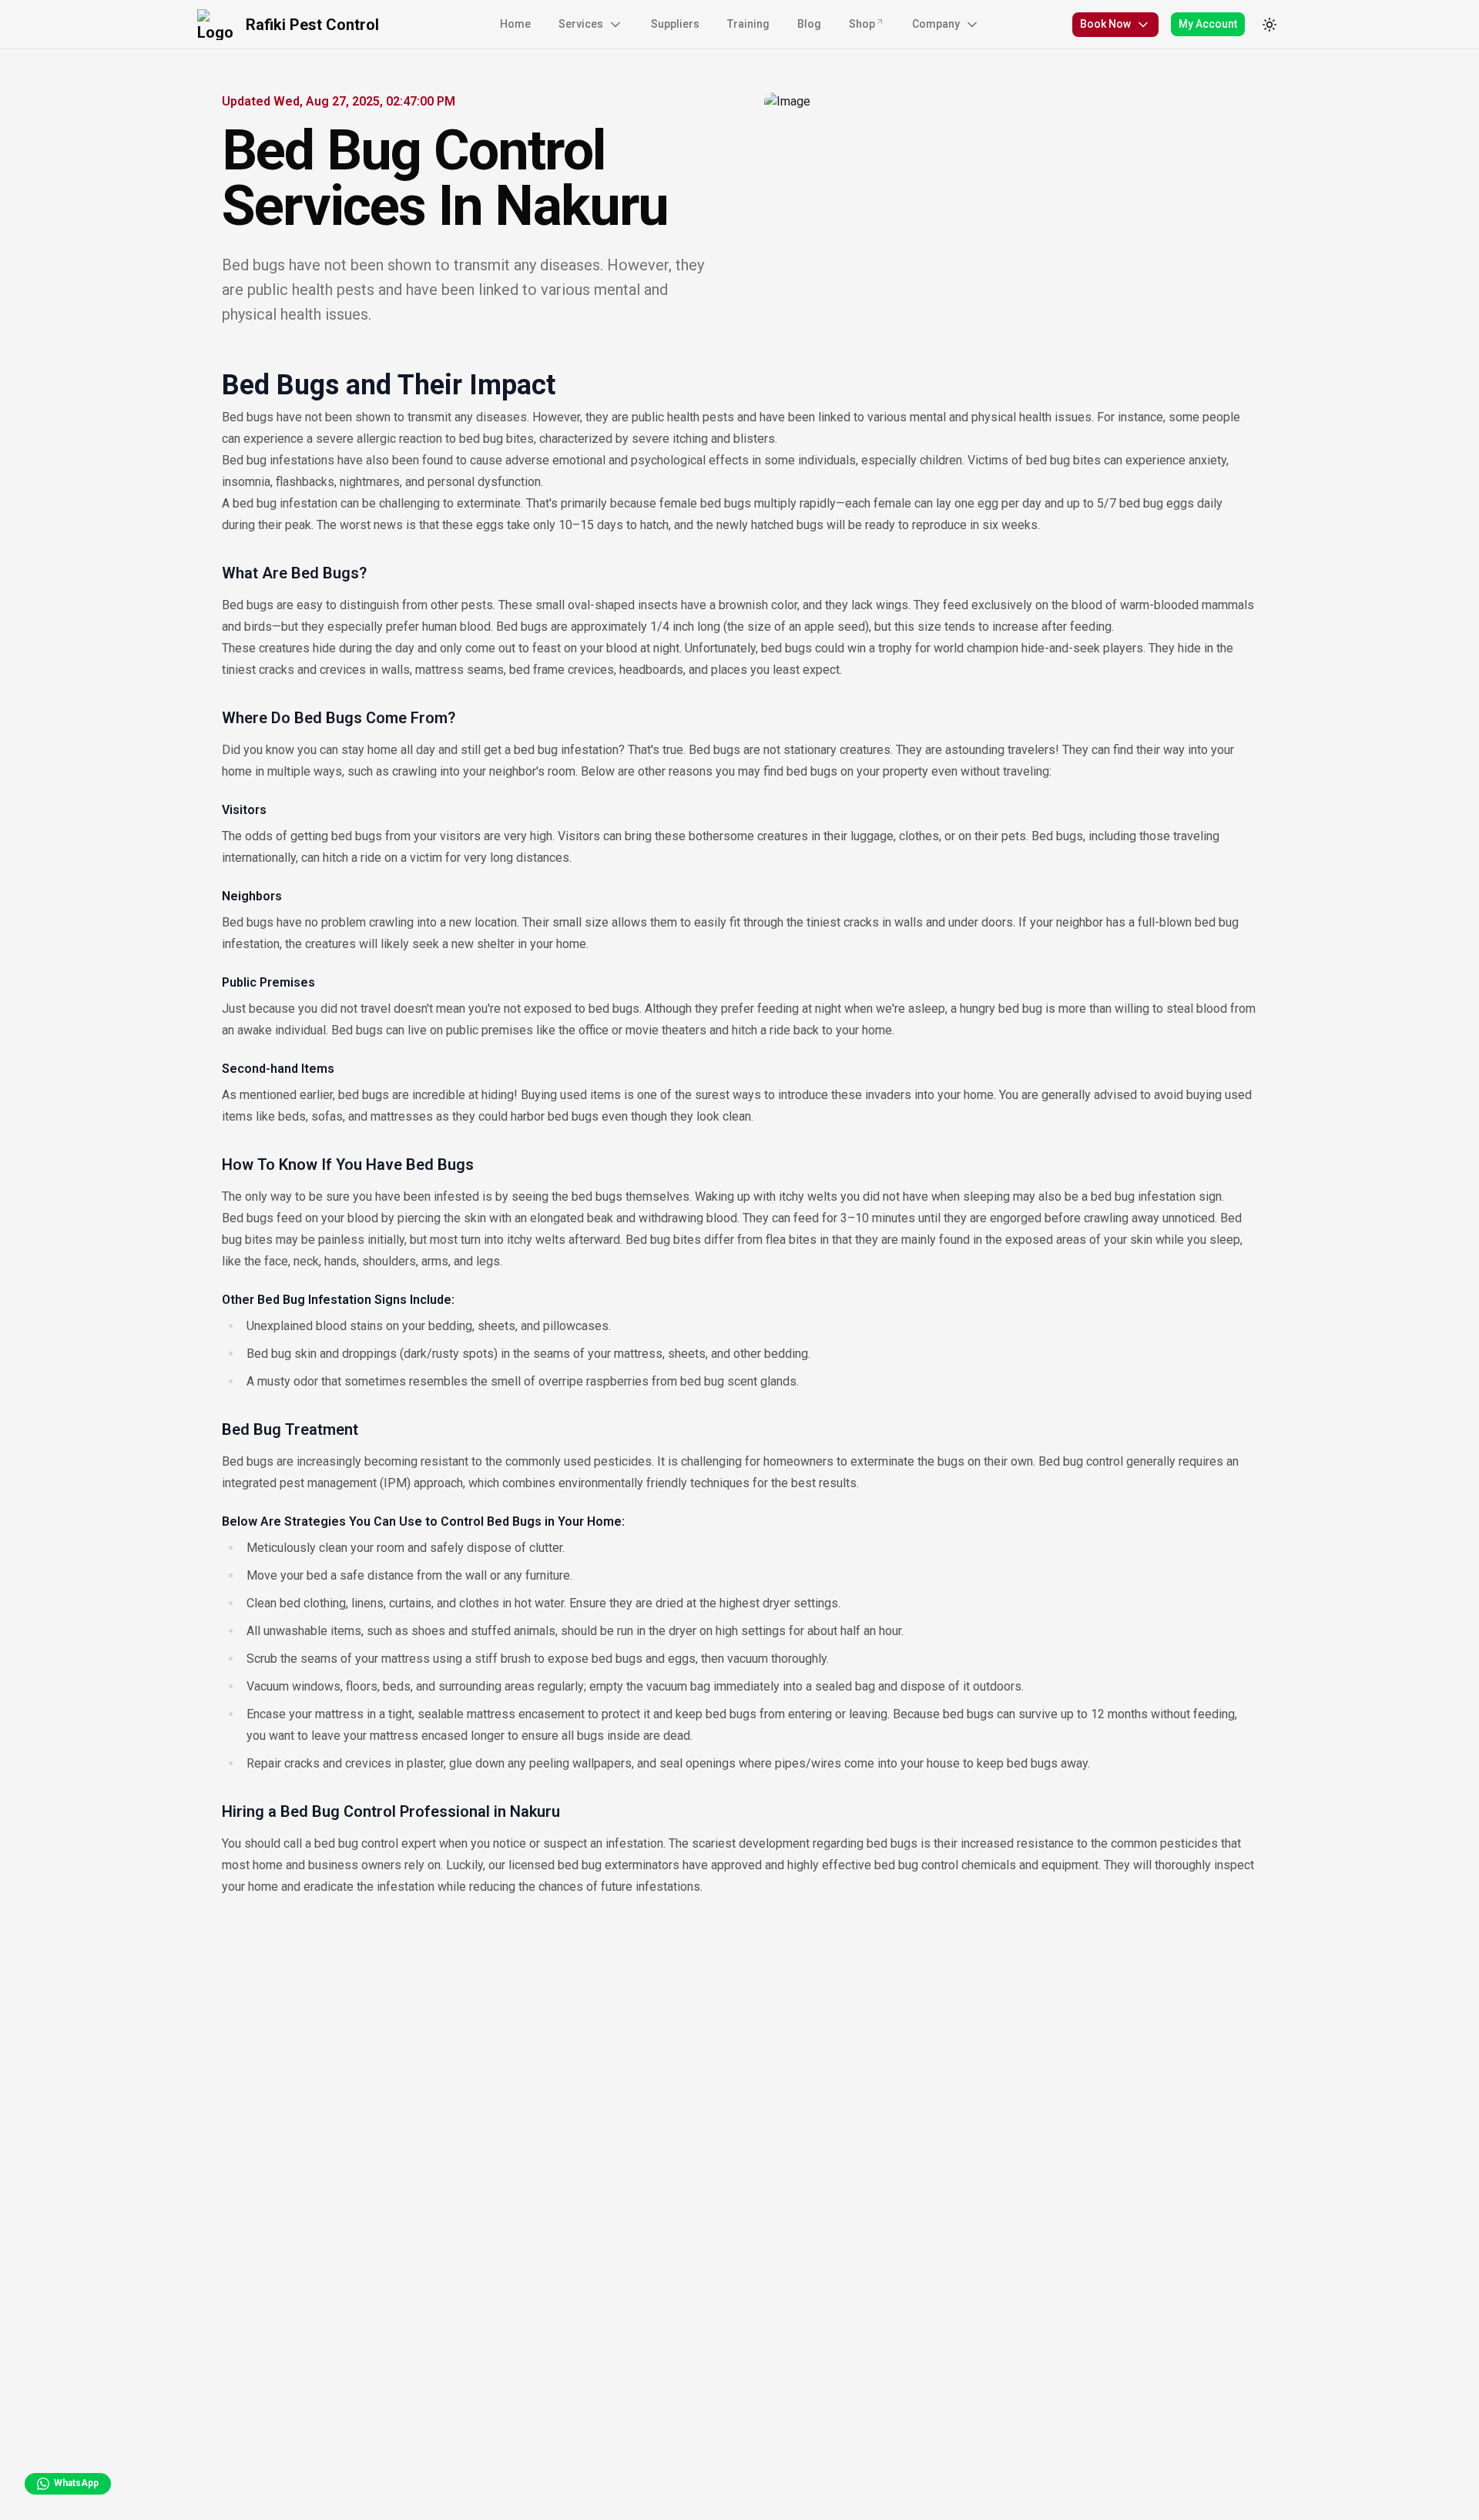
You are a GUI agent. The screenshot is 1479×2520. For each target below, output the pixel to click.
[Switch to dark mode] (1269, 25)
